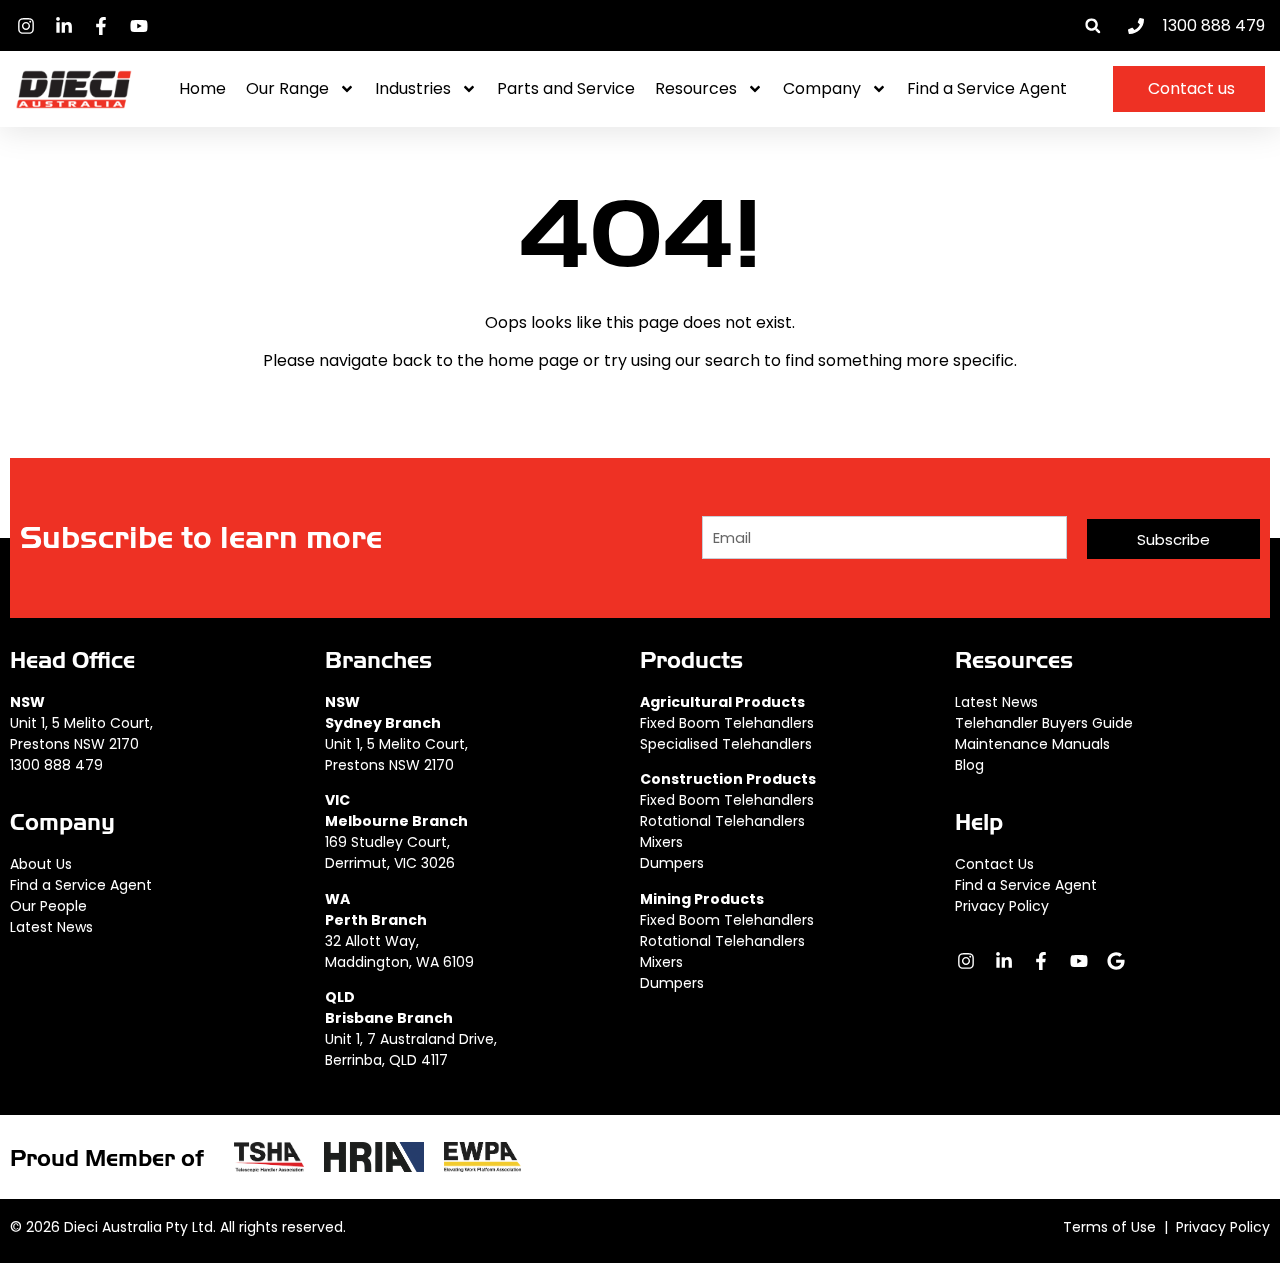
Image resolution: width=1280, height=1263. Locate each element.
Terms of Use (1109, 1227)
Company (822, 88)
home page (533, 360)
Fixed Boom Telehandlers (727, 723)
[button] (1092, 25)
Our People (48, 906)
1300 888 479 (56, 765)
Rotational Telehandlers (722, 821)
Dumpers (672, 863)
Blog (969, 765)
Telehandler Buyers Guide (1044, 723)
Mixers (661, 842)
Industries (413, 88)
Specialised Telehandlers (726, 744)
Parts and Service (566, 88)
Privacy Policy (1002, 906)
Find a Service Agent (987, 88)
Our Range (287, 88)
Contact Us (994, 864)
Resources (696, 88)
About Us (41, 864)
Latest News (51, 927)
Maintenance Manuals (1032, 744)
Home (202, 88)
